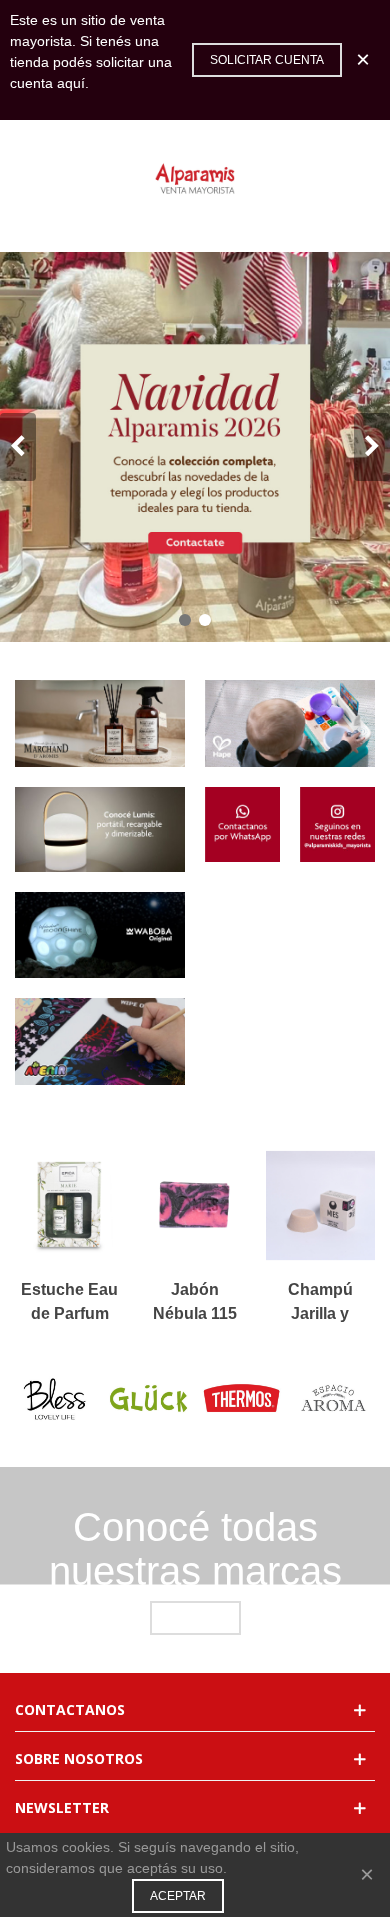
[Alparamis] (195, 180)
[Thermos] (242, 1399)
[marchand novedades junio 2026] (100, 723)
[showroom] (100, 829)
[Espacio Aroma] (335, 1399)
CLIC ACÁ (195, 1618)
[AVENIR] (100, 1041)
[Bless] (55, 1399)
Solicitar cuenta (267, 60)
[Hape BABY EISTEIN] (290, 723)
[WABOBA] (100, 935)
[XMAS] (195, 447)
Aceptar (178, 1896)
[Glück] (148, 1399)
